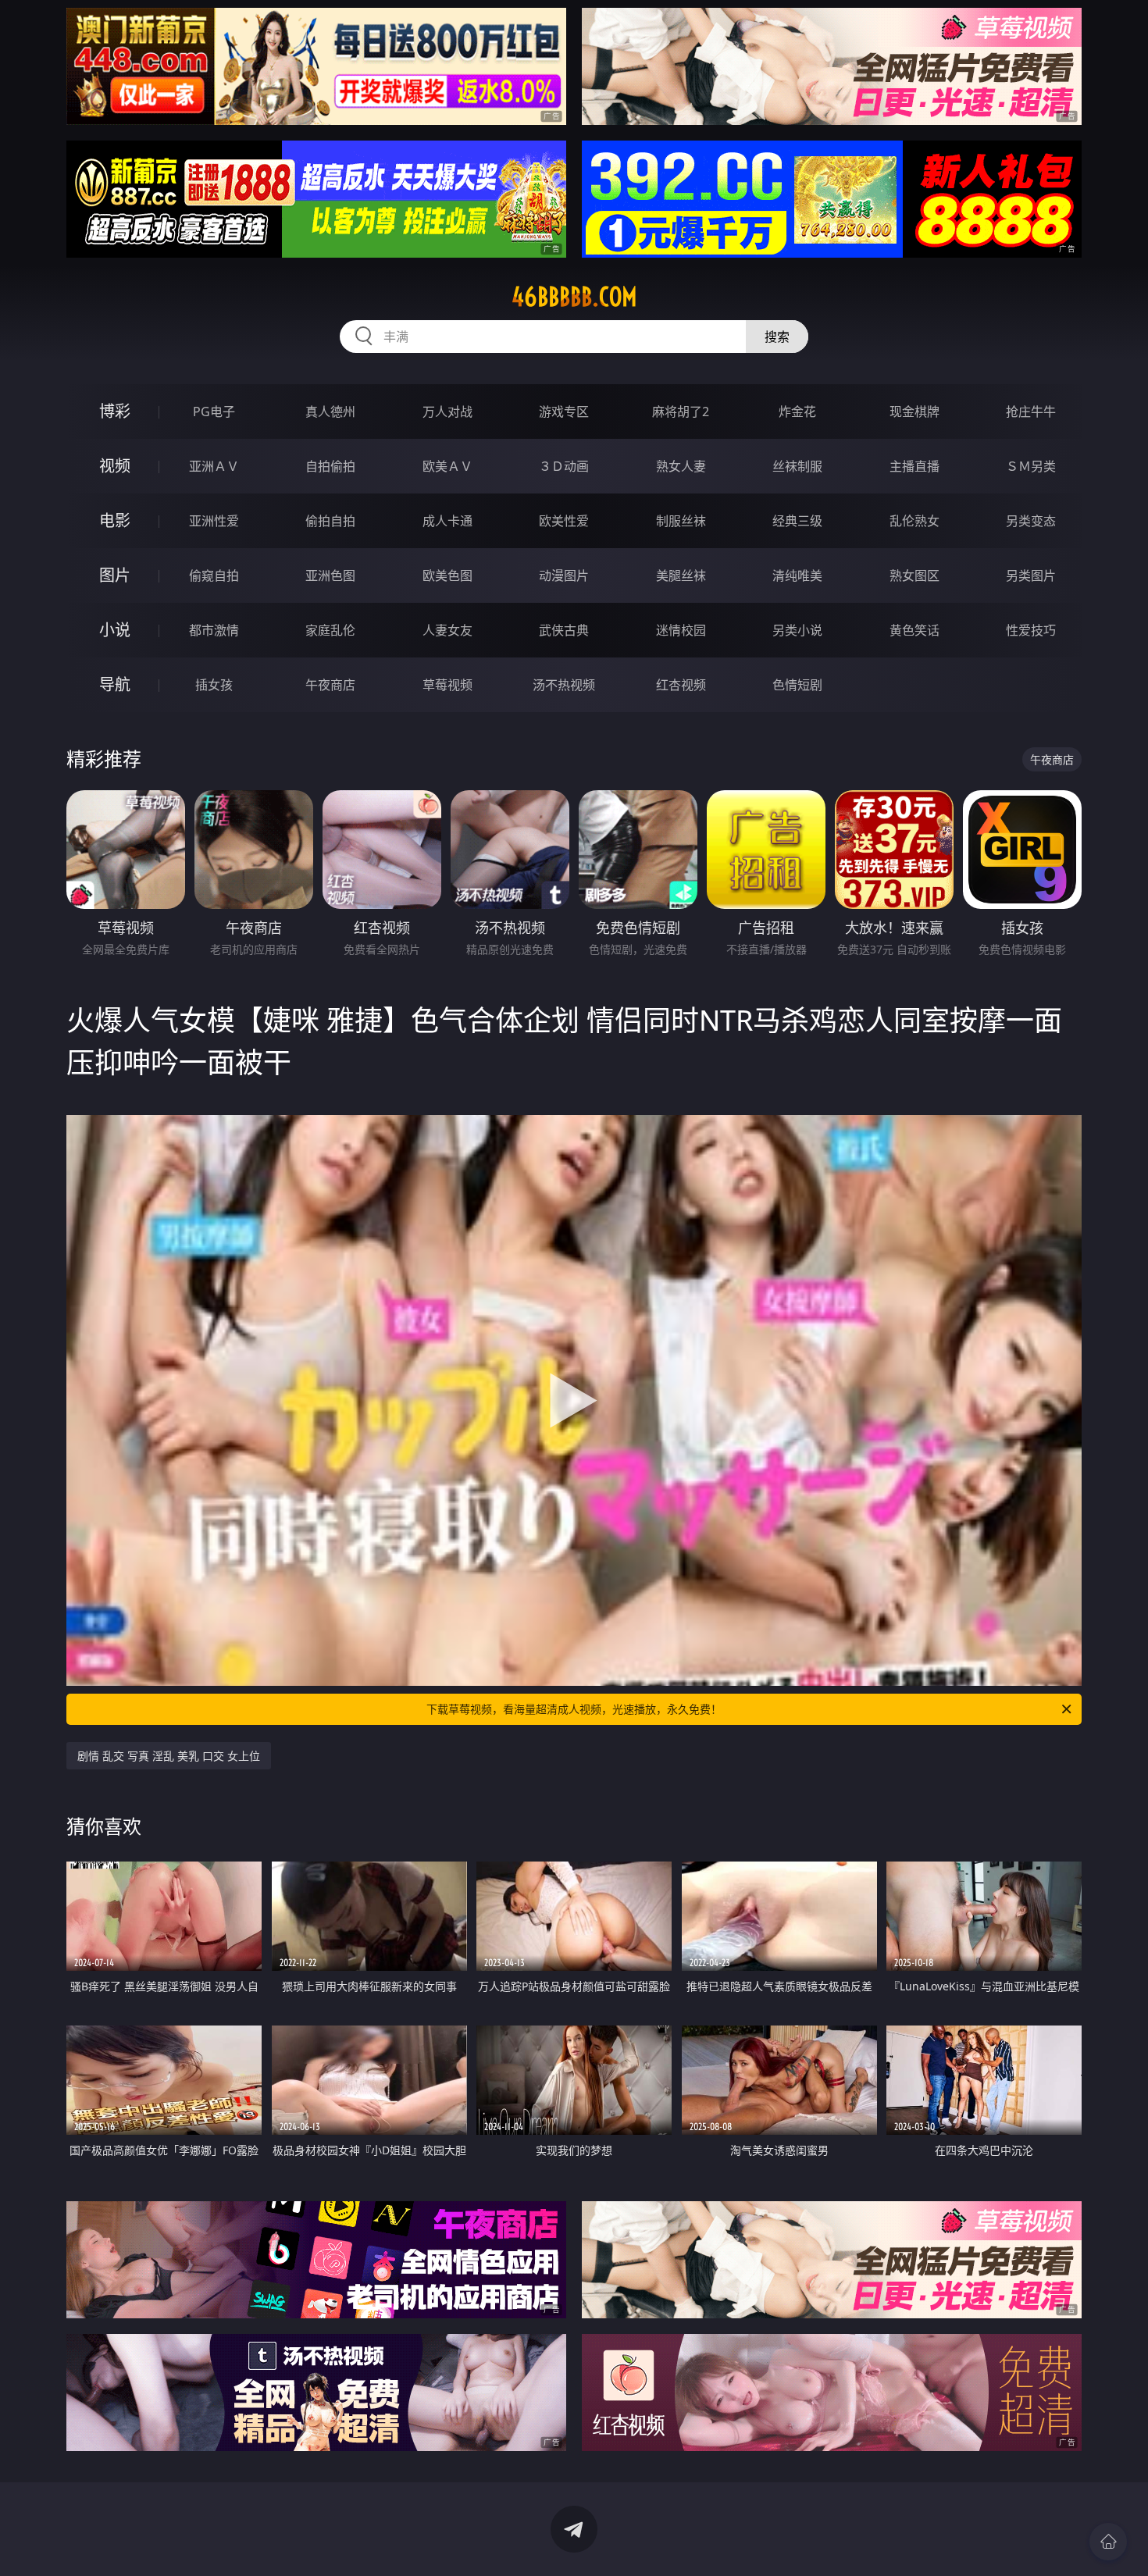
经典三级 (797, 521)
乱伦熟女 (914, 521)
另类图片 (1031, 575)
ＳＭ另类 (1031, 466)
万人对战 (447, 412)
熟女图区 (914, 575)
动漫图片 (564, 575)
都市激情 (214, 630)
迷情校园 (681, 630)
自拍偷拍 (330, 466)
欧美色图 (447, 575)
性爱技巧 (1031, 630)
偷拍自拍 (330, 521)
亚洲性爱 (214, 521)
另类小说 (797, 630)
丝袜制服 (797, 466)
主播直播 (914, 466)
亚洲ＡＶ (214, 466)
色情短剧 (797, 685)
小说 (115, 630)
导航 (115, 684)
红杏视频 (681, 685)
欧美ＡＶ (447, 466)
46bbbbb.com (574, 297)
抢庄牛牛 (1031, 412)
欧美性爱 (564, 521)
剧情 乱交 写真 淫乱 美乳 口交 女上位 (169, 1756)
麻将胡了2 (681, 412)
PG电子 (214, 412)
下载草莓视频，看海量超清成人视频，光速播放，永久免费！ (574, 1709)
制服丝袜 (681, 521)
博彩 (115, 411)
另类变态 (1031, 521)
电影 (115, 520)
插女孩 (214, 685)
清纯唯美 (797, 575)
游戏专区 (564, 412)
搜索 (777, 337)
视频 (115, 466)
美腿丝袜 (681, 575)
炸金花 (797, 412)
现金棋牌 (914, 412)
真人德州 (330, 412)
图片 (115, 575)
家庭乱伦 (330, 630)
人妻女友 (447, 630)
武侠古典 (564, 630)
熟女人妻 (681, 466)
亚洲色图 (330, 575)
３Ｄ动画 (564, 466)
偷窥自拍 (214, 575)
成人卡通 (447, 521)
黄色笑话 (914, 630)
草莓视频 (447, 685)
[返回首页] (1108, 2542)
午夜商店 (330, 685)
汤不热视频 (564, 685)
